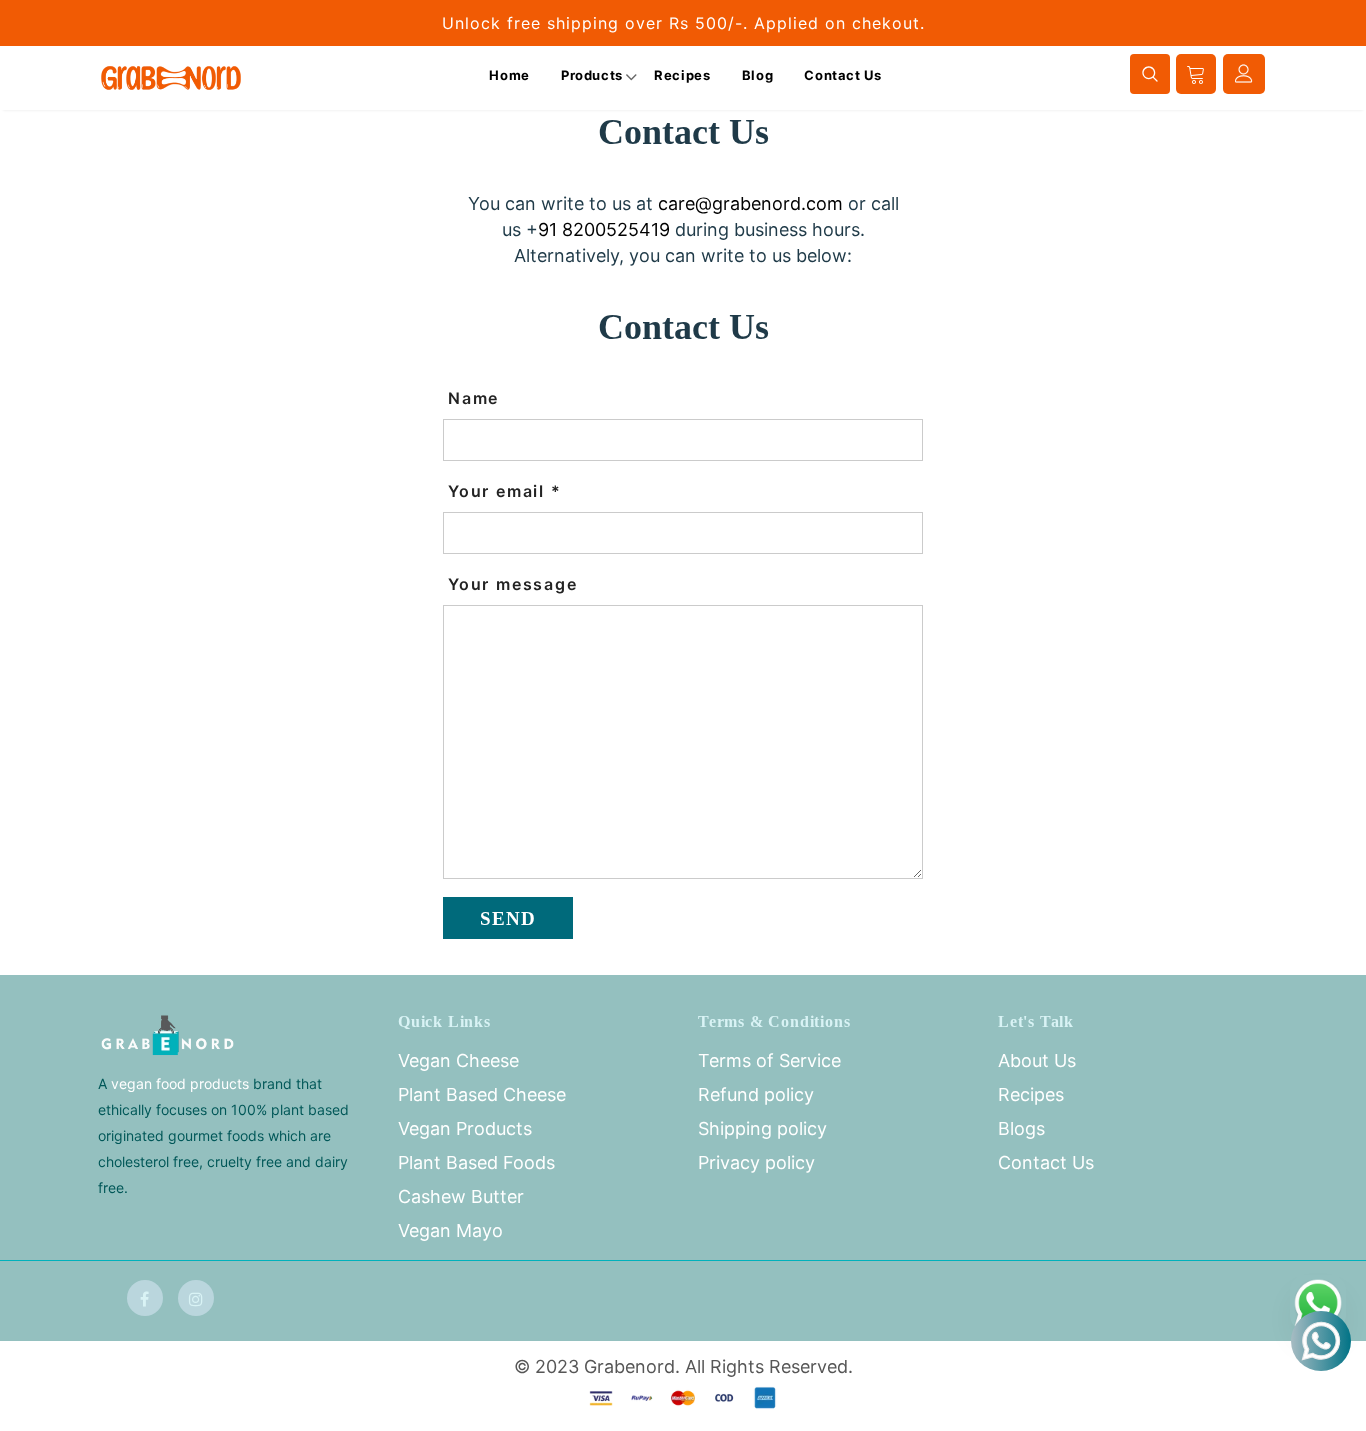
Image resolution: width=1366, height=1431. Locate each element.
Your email (505, 491)
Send (508, 918)
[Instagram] (196, 1298)
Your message (513, 584)
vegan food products (180, 1083)
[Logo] (171, 78)
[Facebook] (145, 1298)
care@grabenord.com (750, 203)
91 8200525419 (604, 229)
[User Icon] (1244, 73)
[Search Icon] (1150, 68)
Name (473, 398)
